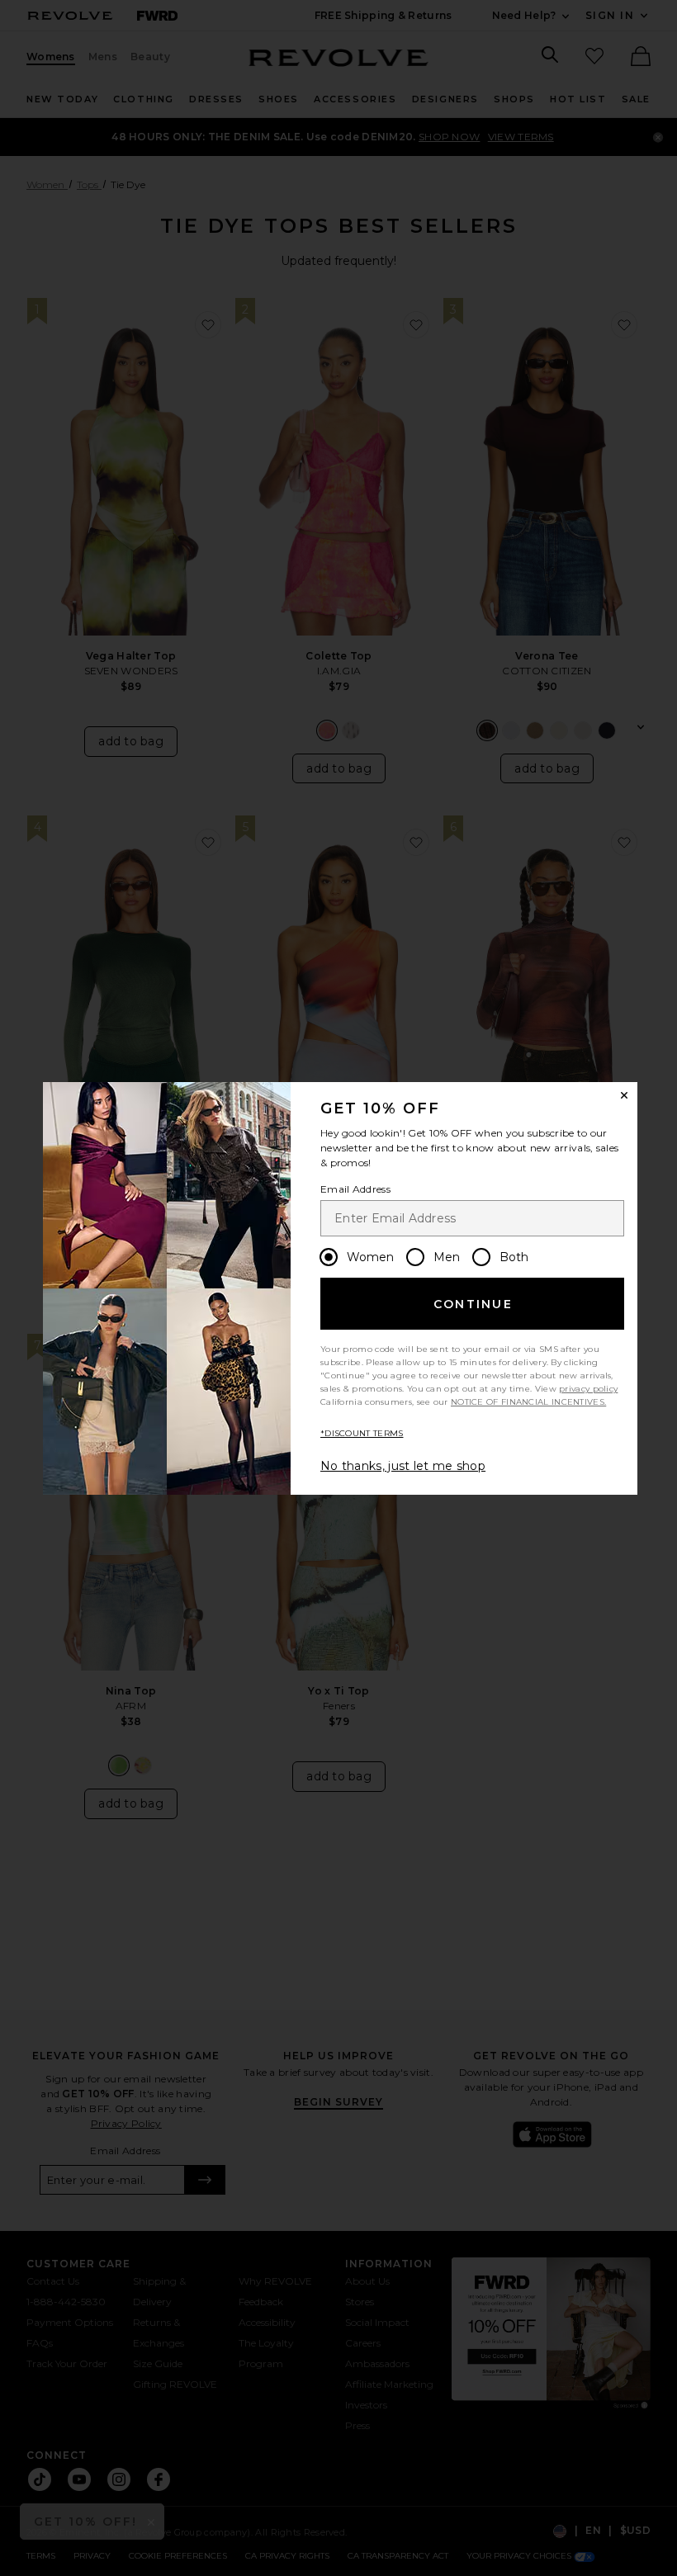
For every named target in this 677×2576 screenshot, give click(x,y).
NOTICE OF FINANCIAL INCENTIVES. (528, 1402)
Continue (473, 1304)
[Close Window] (624, 1095)
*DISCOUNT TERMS (362, 1433)
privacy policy (588, 1389)
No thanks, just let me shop (403, 1466)
